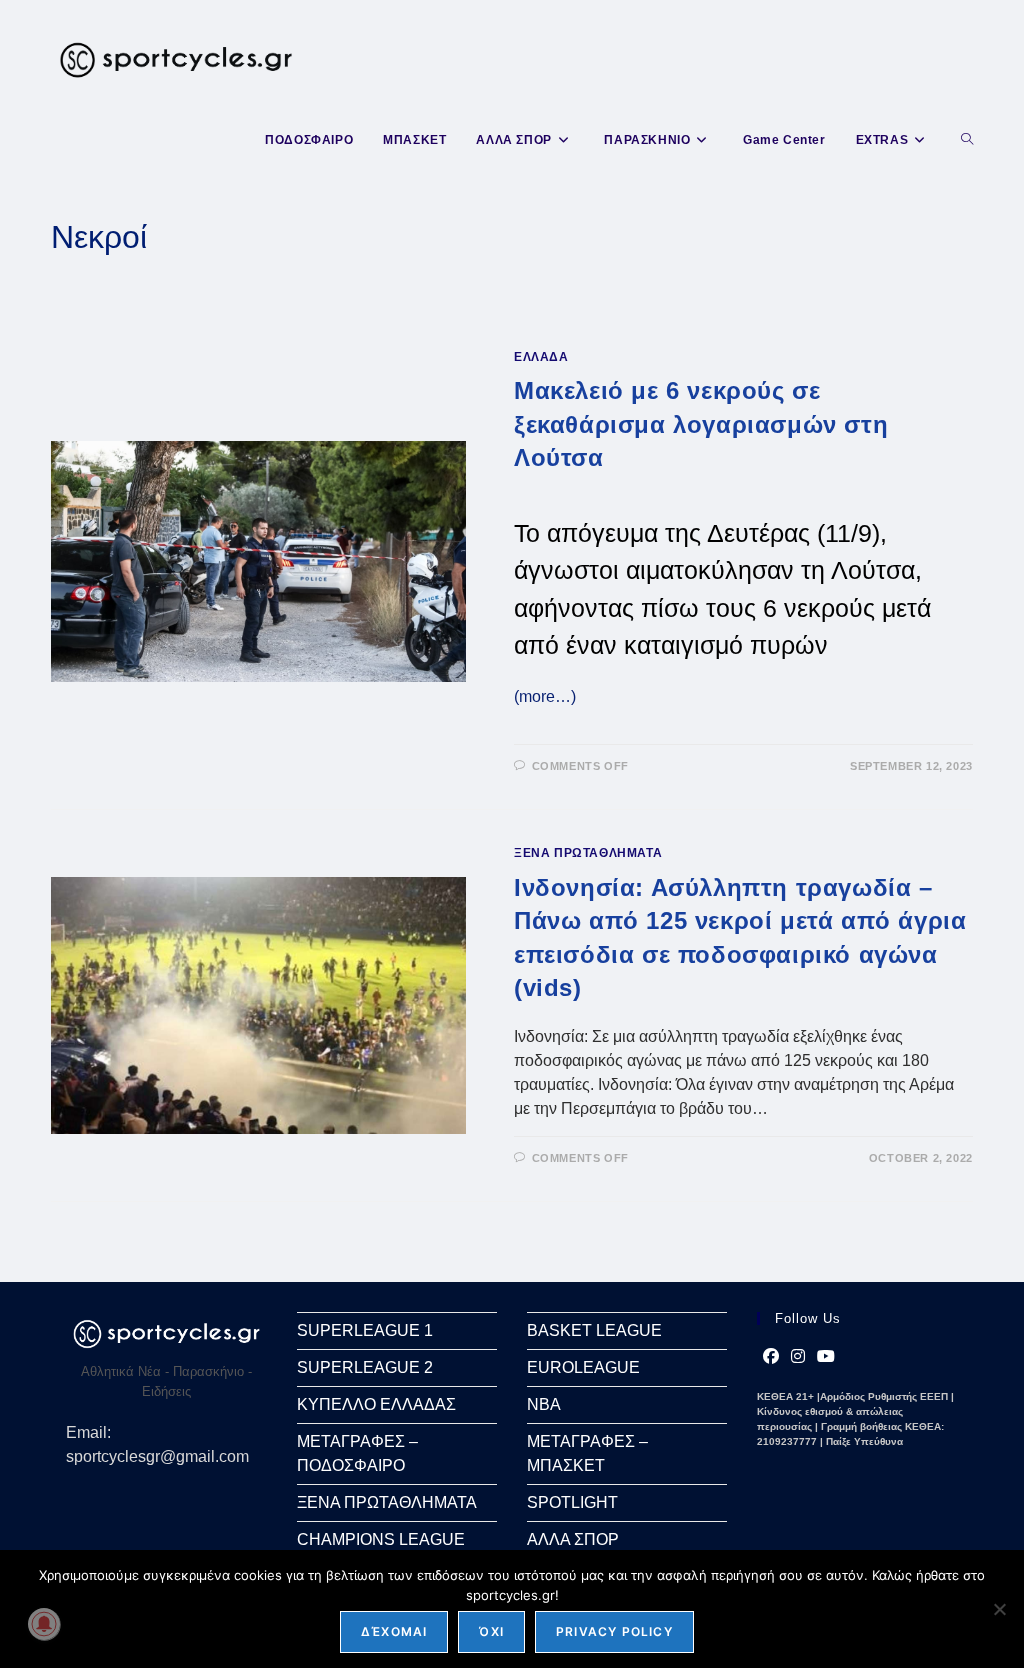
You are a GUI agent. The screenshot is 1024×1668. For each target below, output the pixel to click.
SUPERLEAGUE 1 (365, 1330)
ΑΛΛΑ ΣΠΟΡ (573, 1539)
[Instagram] (798, 1357)
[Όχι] (999, 1609)
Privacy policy (614, 1631)
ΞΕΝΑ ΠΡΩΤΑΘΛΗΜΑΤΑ (588, 853)
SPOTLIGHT (572, 1502)
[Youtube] (826, 1357)
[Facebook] (771, 1357)
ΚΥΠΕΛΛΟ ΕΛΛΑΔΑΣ (376, 1404)
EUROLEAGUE (583, 1367)
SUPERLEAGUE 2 (365, 1367)
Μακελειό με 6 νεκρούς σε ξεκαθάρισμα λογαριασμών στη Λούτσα (701, 424)
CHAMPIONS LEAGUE (381, 1539)
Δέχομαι (394, 1631)
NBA (544, 1404)
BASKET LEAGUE (594, 1330)
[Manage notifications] (44, 1624)
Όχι (491, 1631)
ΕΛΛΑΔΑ (541, 357)
